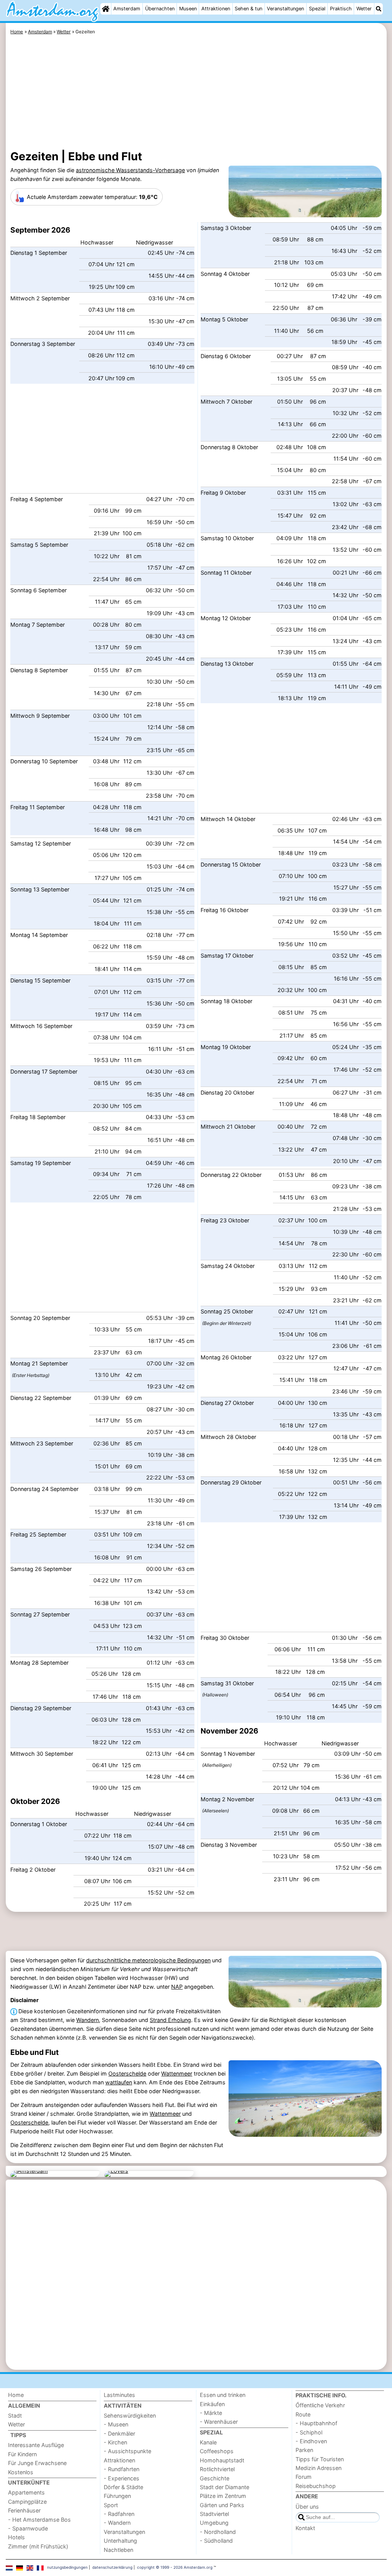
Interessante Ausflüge (36, 2445)
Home (16, 2395)
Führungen (117, 2496)
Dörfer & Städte (123, 2487)
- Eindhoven (311, 2441)
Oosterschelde (127, 2073)
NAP (177, 1987)
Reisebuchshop (316, 2486)
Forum (304, 2477)
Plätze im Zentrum (223, 2496)
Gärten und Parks (222, 2505)
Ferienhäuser (24, 2510)
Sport (111, 2505)
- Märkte (211, 2413)
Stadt (15, 2416)
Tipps (18, 2435)
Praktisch (341, 9)
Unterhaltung (120, 2541)
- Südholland (216, 2541)
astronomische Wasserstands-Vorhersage (130, 170)
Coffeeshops (217, 2451)
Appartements (26, 2492)
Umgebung (214, 2523)
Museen (188, 9)
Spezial (317, 9)
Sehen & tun (248, 9)
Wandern (87, 2020)
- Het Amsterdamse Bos (39, 2520)
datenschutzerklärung (112, 2567)
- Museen (116, 2424)
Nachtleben (118, 2550)
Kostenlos (21, 2472)
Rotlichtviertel (217, 2469)
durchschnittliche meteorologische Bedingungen (148, 1960)
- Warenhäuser (219, 2422)
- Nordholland (218, 2532)
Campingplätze (27, 2502)
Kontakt (305, 2528)
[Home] (106, 9)
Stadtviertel (214, 2514)
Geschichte (215, 2478)
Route (303, 2414)
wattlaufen (119, 2082)
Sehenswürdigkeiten (130, 2416)
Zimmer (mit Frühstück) (38, 2546)
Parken (304, 2450)
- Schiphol (309, 2432)
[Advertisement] (196, 94)
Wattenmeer (177, 2073)
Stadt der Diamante (225, 2487)
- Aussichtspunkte (127, 2451)
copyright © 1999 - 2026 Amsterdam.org (175, 2567)
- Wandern (117, 2523)
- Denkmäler (119, 2433)
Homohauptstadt (222, 2460)
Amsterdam (127, 9)
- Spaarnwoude (28, 2528)
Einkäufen (212, 2404)
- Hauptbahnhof (316, 2423)
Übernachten (160, 9)
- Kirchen (115, 2442)
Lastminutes (119, 2395)
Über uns (307, 2507)
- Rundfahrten (122, 2469)
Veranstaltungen (285, 9)
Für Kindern (22, 2454)
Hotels (16, 2537)
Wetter (364, 9)
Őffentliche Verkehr (320, 2405)
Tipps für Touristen (320, 2459)
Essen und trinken (223, 2395)
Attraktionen (216, 9)
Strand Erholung (170, 2020)
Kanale (208, 2442)
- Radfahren (119, 2514)
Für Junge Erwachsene (37, 2463)
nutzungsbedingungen (67, 2567)
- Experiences (122, 2478)
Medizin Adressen (318, 2468)
